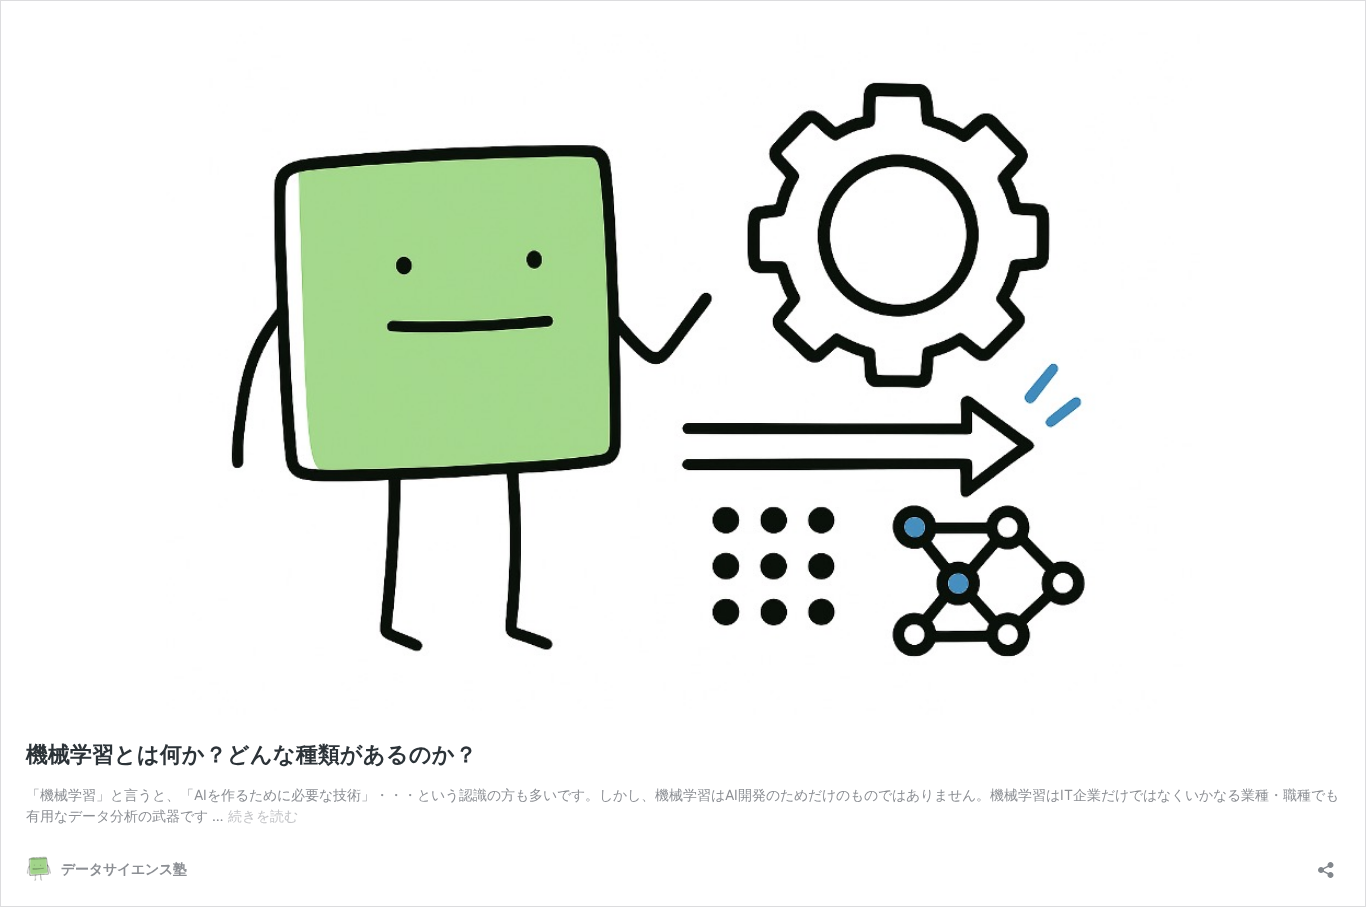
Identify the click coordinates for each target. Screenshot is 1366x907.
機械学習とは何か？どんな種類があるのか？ (251, 754)
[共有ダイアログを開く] (1326, 863)
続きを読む (263, 815)
